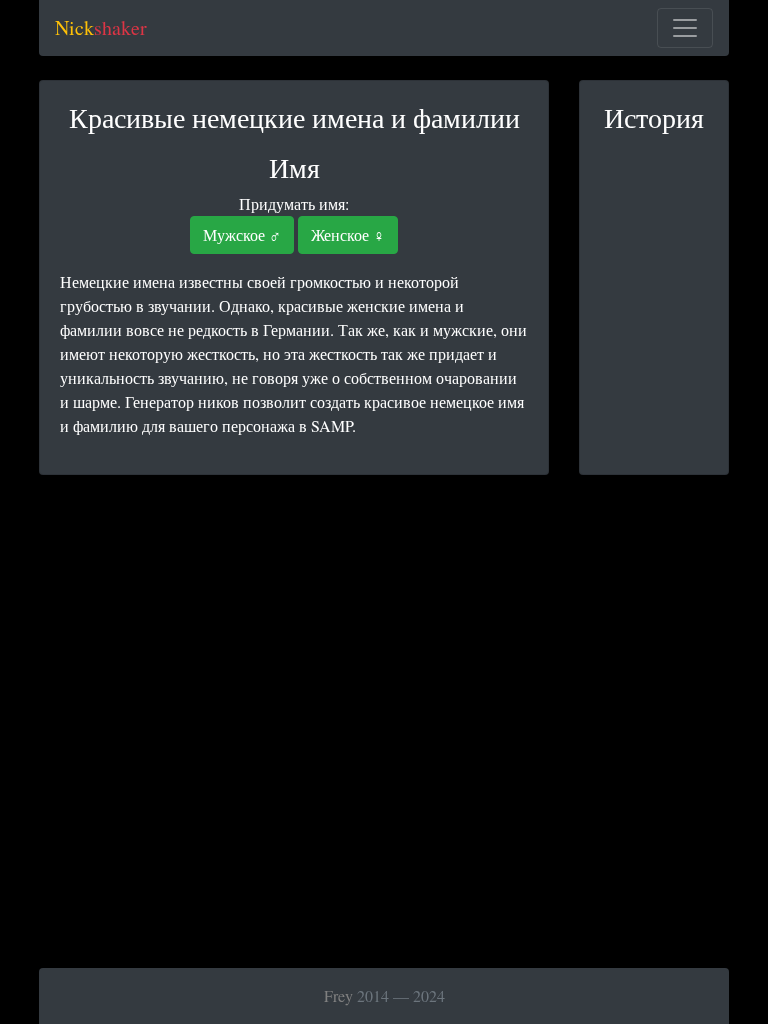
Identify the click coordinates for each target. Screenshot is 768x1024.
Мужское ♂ (242, 234)
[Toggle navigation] (685, 28)
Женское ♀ (348, 234)
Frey (338, 995)
